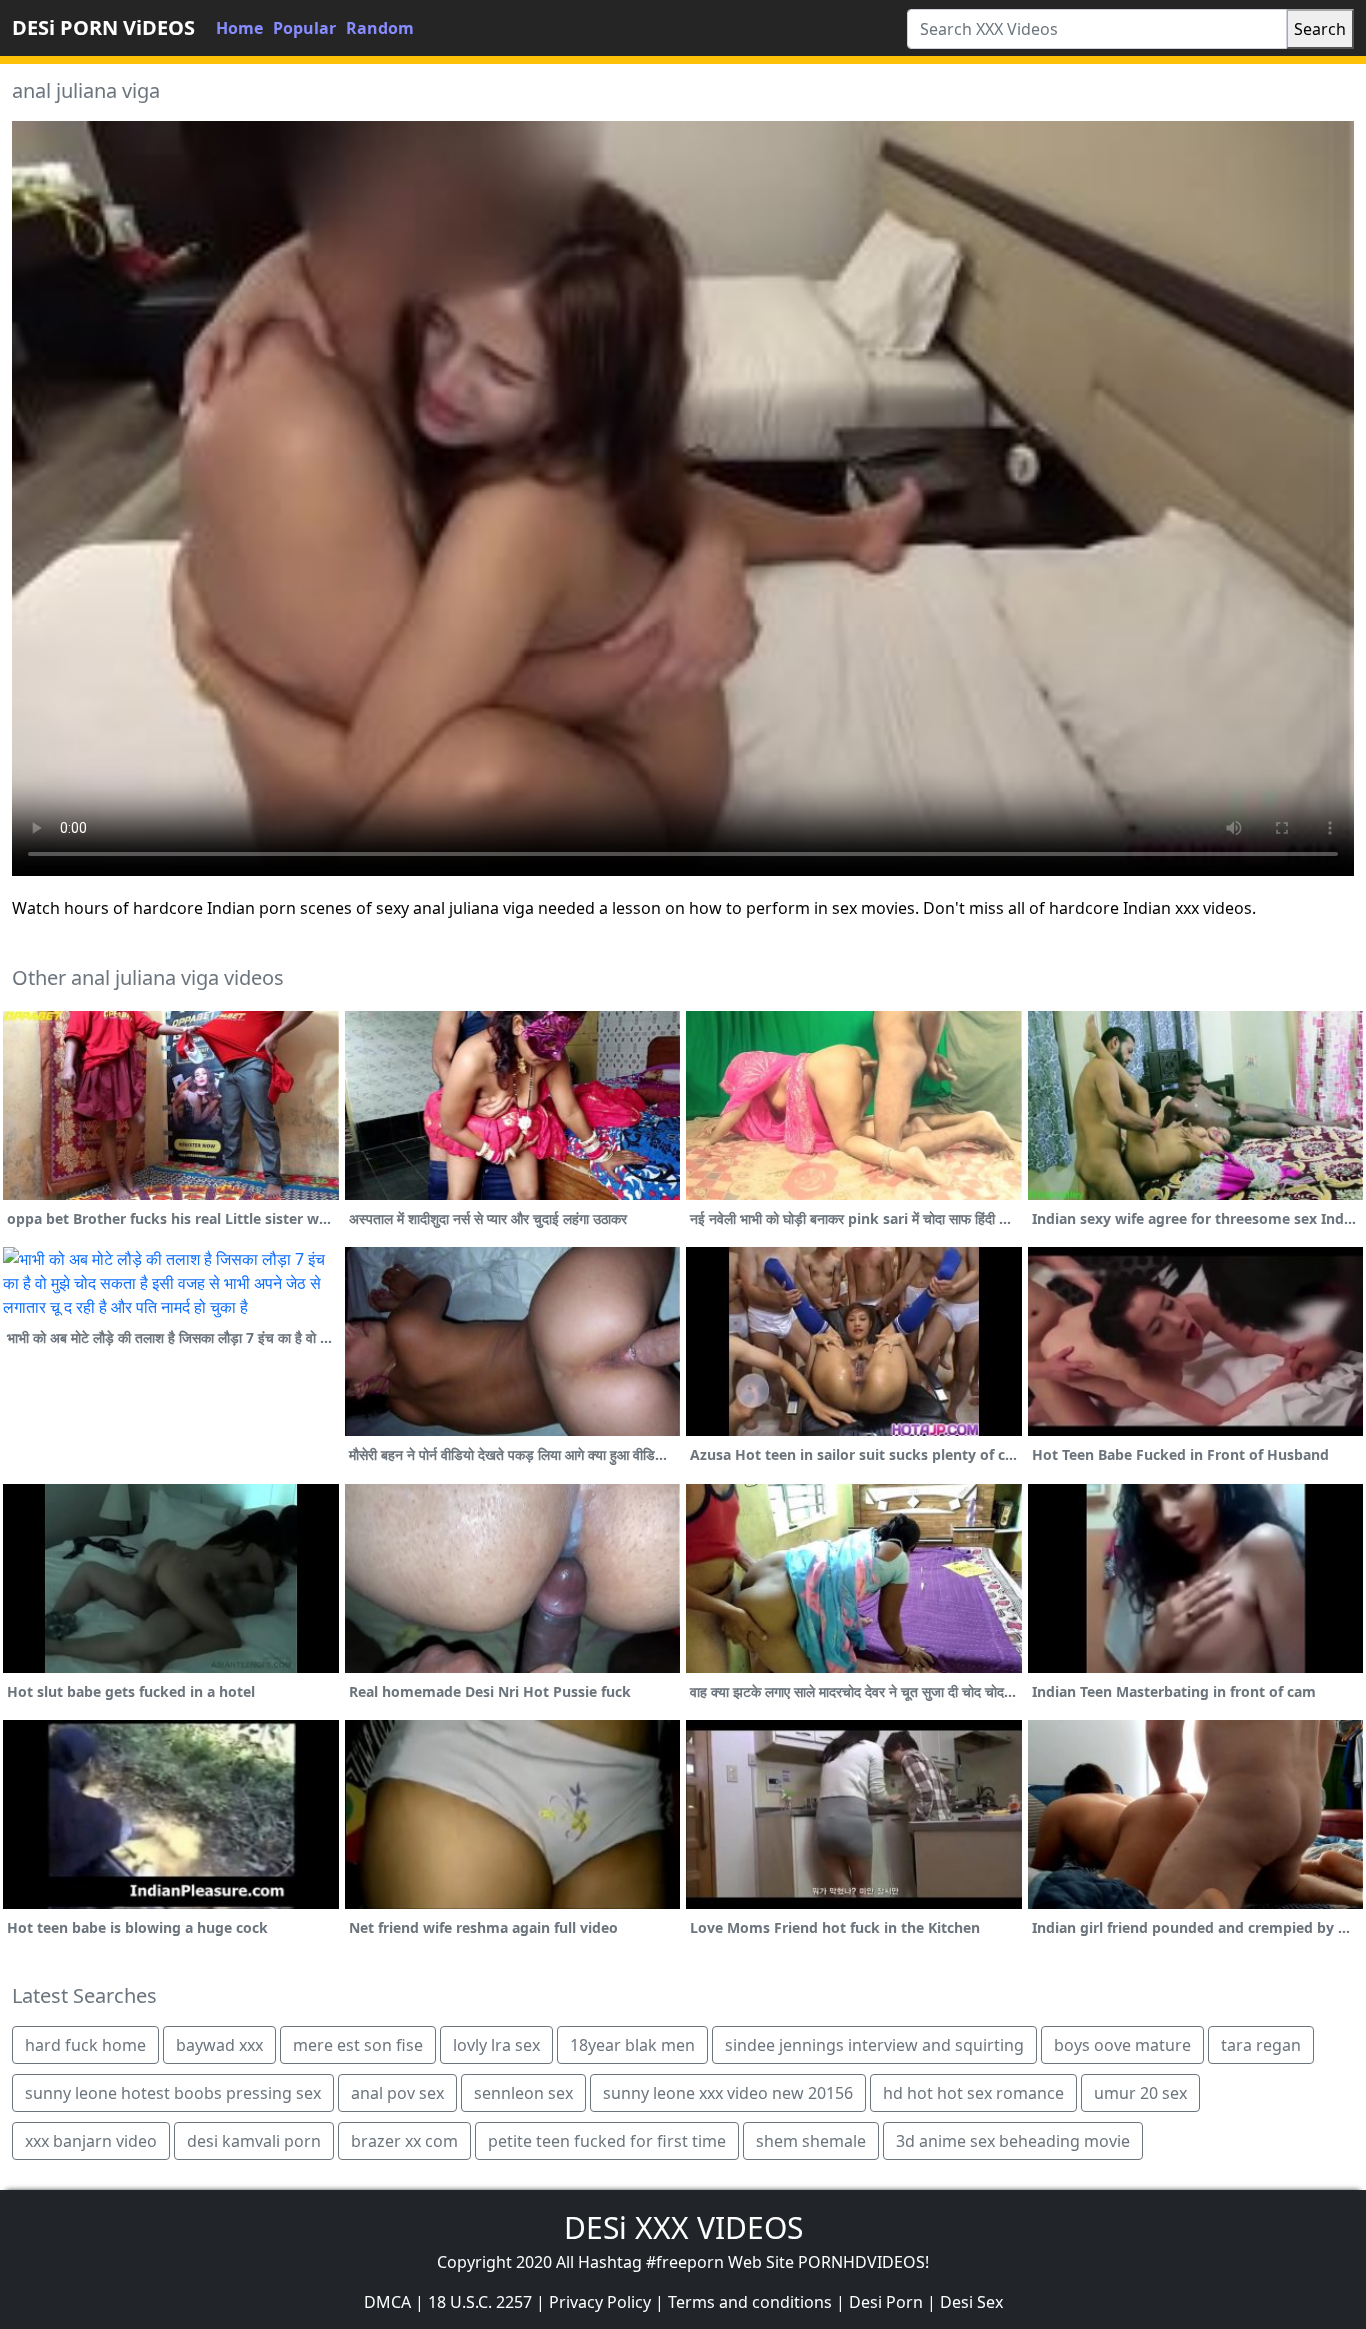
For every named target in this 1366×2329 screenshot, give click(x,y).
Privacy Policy (600, 2302)
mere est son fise (358, 2045)
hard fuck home (85, 2045)
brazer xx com (404, 2141)
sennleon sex (523, 2093)
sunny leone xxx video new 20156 (728, 2093)
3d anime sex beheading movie (1013, 2141)
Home (239, 28)
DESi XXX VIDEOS (683, 2227)
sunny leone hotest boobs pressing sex (173, 2093)
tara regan (1261, 2045)
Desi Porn (886, 2302)
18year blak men (632, 2045)
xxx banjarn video (91, 2141)
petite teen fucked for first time (607, 2141)
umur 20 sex (1140, 2093)
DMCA (387, 2302)
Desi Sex (971, 2302)
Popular (304, 28)
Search (1320, 29)
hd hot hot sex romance (973, 2093)
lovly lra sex (496, 2045)
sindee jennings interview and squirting (874, 2045)
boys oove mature (1122, 2045)
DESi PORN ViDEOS (103, 27)
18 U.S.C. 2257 (480, 2302)
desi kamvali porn (254, 2141)
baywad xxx (219, 2045)
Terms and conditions (750, 2302)
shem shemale (811, 2141)
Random (380, 28)
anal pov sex (397, 2093)
